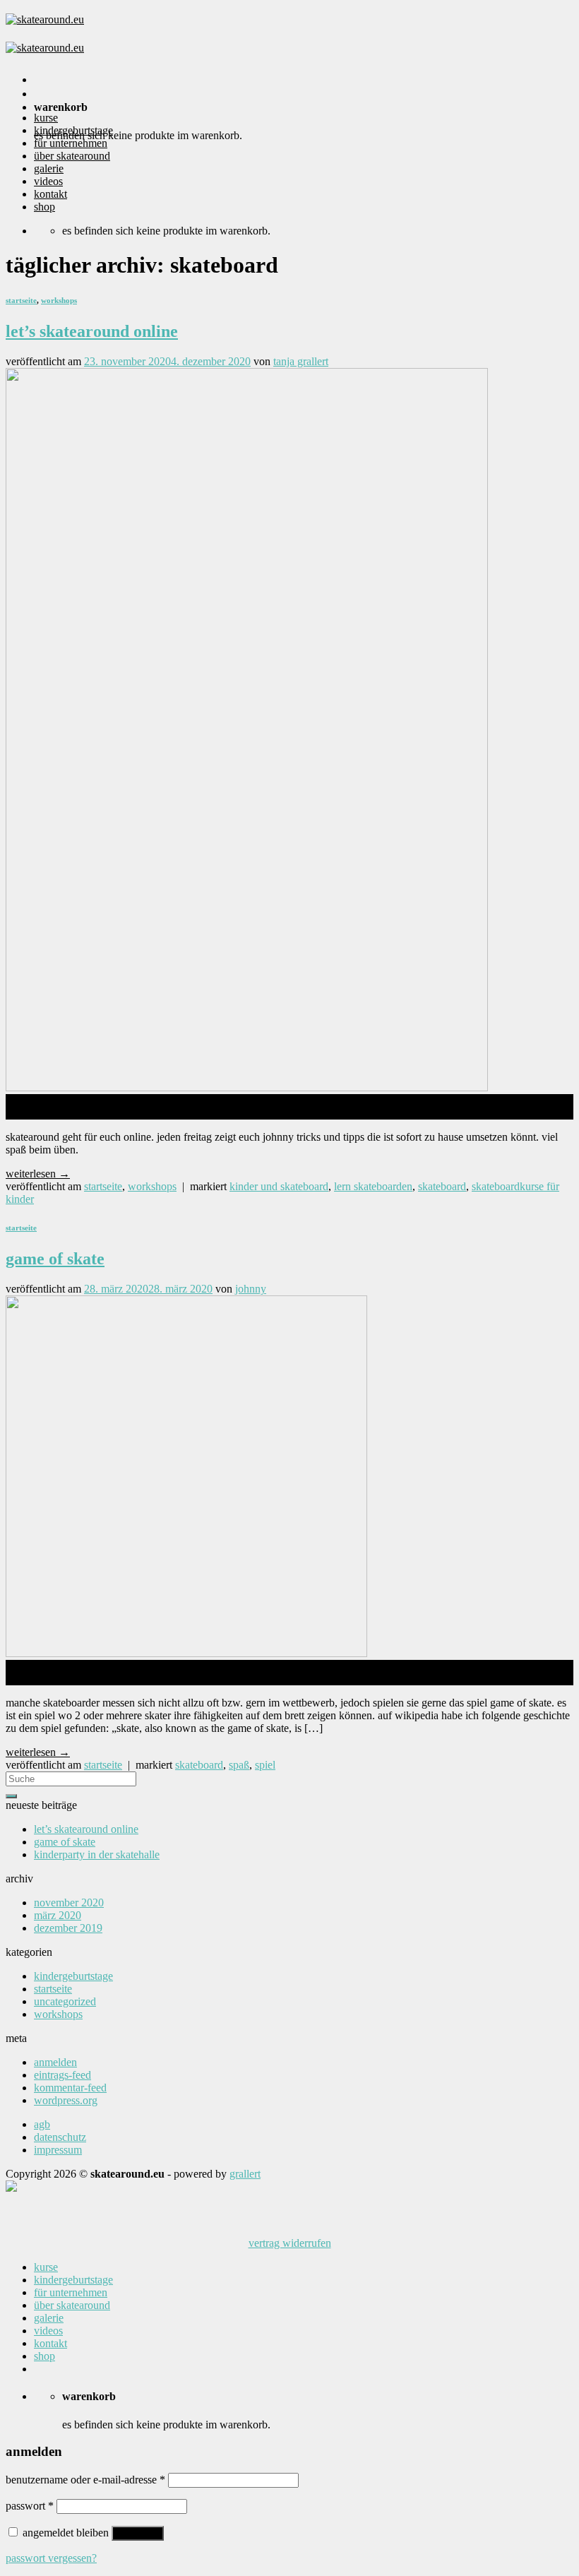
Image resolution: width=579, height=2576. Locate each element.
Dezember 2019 (68, 1928)
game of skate (55, 1259)
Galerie (49, 168)
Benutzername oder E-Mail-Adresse (85, 2480)
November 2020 (69, 1903)
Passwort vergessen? (51, 2558)
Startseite (21, 300)
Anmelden (55, 2062)
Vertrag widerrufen (290, 2243)
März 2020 (58, 1915)
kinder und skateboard (279, 1186)
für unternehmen (71, 143)
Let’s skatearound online (92, 331)
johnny (251, 1289)
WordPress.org (66, 2100)
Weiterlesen (38, 1174)
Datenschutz (60, 2137)
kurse (46, 118)
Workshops (59, 300)
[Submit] (11, 1796)
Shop (44, 207)
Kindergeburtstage (73, 130)
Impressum (58, 2150)
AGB (42, 2124)
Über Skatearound (72, 156)
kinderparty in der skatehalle (97, 1854)
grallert (245, 2174)
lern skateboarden (373, 1186)
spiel (265, 1765)
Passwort (30, 2506)
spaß (239, 1765)
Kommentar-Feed (70, 2088)
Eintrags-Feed (62, 2075)
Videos (48, 181)
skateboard (442, 1186)
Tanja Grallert (301, 361)
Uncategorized (65, 2001)
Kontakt (50, 194)
